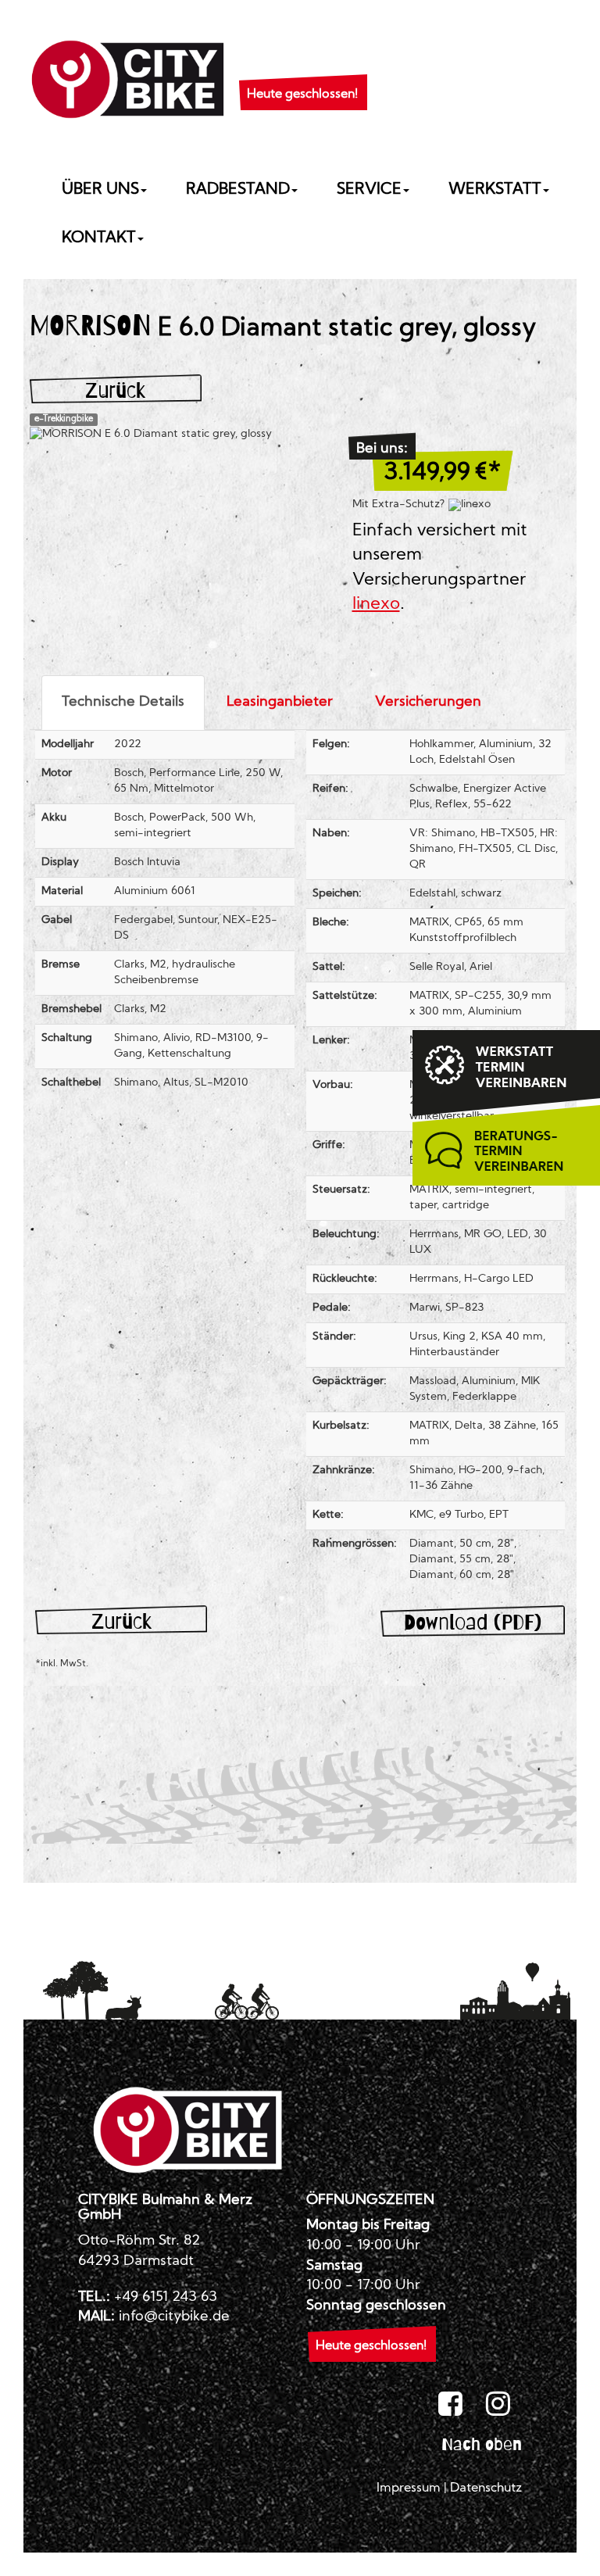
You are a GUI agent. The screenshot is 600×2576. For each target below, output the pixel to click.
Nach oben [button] (482, 2444)
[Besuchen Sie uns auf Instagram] (498, 2405)
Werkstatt (495, 190)
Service (369, 190)
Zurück (115, 390)
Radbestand (238, 190)
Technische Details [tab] (123, 702)
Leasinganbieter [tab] (280, 702)
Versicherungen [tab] (428, 702)
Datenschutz (486, 2488)
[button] (302, 75)
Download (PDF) (473, 1622)
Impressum (409, 2488)
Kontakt (99, 238)
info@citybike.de (174, 2317)
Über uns (100, 190)
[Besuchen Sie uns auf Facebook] (450, 2405)
